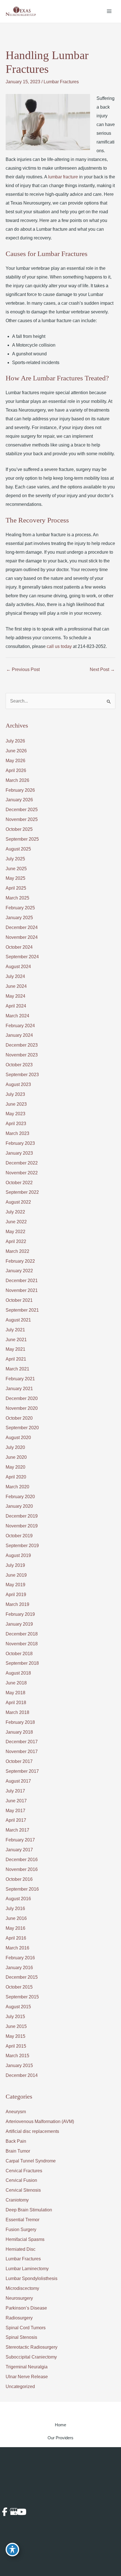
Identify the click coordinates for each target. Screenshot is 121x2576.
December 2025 (22, 810)
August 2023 (18, 1084)
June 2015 (16, 2026)
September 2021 (22, 1310)
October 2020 (19, 1418)
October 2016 (19, 1879)
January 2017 (19, 1850)
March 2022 (17, 1251)
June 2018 (16, 1683)
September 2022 (22, 1192)
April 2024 (16, 1006)
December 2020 (22, 1398)
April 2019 (16, 1595)
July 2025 (15, 859)
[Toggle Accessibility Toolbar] (12, 2550)
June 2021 (16, 1340)
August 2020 (18, 1438)
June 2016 (16, 1918)
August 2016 (18, 1899)
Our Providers (60, 2438)
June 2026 (16, 751)
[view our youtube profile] (20, 2512)
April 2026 (16, 770)
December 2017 (22, 1742)
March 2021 (17, 1369)
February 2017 (20, 1840)
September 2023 (22, 1075)
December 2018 (22, 1634)
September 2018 (22, 1663)
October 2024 (19, 947)
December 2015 (22, 1977)
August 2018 (18, 1673)
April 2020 (16, 1477)
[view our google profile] (12, 2512)
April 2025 (16, 888)
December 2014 (22, 2075)
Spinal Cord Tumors (26, 2328)
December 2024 (22, 927)
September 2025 (22, 839)
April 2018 (16, 1703)
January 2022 (19, 1271)
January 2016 (19, 1968)
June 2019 (16, 1575)
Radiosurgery (19, 2318)
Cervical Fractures (24, 2171)
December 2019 (22, 1516)
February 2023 (20, 1143)
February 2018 (20, 1722)
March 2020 (17, 1487)
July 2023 (15, 1094)
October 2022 (19, 1183)
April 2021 (16, 1359)
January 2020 (19, 1506)
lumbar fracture (63, 177)
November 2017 (22, 1752)
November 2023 (22, 1055)
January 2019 (19, 1624)
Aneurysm (16, 2112)
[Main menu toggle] (109, 11)
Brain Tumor (18, 2151)
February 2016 (20, 1958)
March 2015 (17, 2056)
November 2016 (22, 1869)
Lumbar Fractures (61, 82)
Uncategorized (20, 2387)
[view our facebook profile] (5, 2512)
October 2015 (19, 1987)
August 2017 (18, 1781)
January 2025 (19, 918)
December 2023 (22, 1045)
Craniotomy (17, 2200)
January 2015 (19, 2065)
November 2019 (22, 1526)
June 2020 (16, 1457)
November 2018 (22, 1644)
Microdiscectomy (22, 2288)
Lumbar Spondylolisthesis (32, 2278)
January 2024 (19, 1035)
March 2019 (17, 1604)
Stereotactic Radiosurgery (32, 2347)
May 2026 (15, 761)
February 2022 (20, 1261)
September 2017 (22, 1771)
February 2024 (20, 1026)
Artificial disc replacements (32, 2131)
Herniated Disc (21, 2249)
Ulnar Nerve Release (27, 2377)
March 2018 (17, 1712)
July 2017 (15, 1791)
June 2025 (16, 869)
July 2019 (15, 1565)
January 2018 (19, 1732)
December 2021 (22, 1281)
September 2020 (22, 1428)
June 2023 (16, 1104)
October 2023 (19, 1065)
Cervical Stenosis (23, 2190)
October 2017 (19, 1761)
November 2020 (22, 1408)
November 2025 (22, 819)
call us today (59, 646)
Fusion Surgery (21, 2230)
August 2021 (18, 1320)
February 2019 (20, 1614)
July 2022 (15, 1212)
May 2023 (15, 1114)
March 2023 (17, 1133)
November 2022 (22, 1173)
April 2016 (16, 1938)
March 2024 (17, 1016)
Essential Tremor (23, 2220)
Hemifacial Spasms (25, 2239)
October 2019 (19, 1536)
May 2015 (15, 2036)
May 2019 (15, 1585)
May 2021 (15, 1349)
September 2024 (22, 957)
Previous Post (23, 669)
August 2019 (18, 1555)
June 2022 (16, 1222)
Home (60, 2425)
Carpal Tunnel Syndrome (31, 2161)
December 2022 (22, 1163)
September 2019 (22, 1546)
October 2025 (19, 829)
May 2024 (15, 996)
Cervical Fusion (21, 2180)
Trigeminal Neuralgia (27, 2367)
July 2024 (15, 976)
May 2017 (15, 1811)
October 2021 (19, 1300)
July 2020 (15, 1447)
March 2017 (17, 1830)
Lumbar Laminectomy (27, 2269)
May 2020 (15, 1467)
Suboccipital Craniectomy (31, 2357)
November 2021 (22, 1290)
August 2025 (18, 849)
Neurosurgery (19, 2298)
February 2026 (20, 790)
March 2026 (17, 780)
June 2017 (16, 1801)
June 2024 (16, 986)
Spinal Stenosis (21, 2337)
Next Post (102, 669)
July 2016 (15, 1909)
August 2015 (18, 2007)
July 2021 (15, 1330)
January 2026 (19, 800)
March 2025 (17, 898)
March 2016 (17, 1948)
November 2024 (22, 937)
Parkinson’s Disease (26, 2308)
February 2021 (20, 1379)
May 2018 (15, 1693)
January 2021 (19, 1389)
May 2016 (15, 1928)
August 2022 (18, 1202)
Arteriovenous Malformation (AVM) (40, 2121)
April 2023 (16, 1124)
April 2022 (16, 1241)
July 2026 (15, 741)
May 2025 (15, 878)
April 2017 (16, 1820)
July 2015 (15, 2017)
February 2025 (20, 908)
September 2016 (22, 1889)
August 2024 (18, 967)
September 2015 (22, 1997)
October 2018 (19, 1654)
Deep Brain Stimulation (29, 2210)
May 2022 (15, 1232)
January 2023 (19, 1153)
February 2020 (20, 1497)
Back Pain (16, 2141)
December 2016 (22, 1860)
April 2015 (16, 2046)
